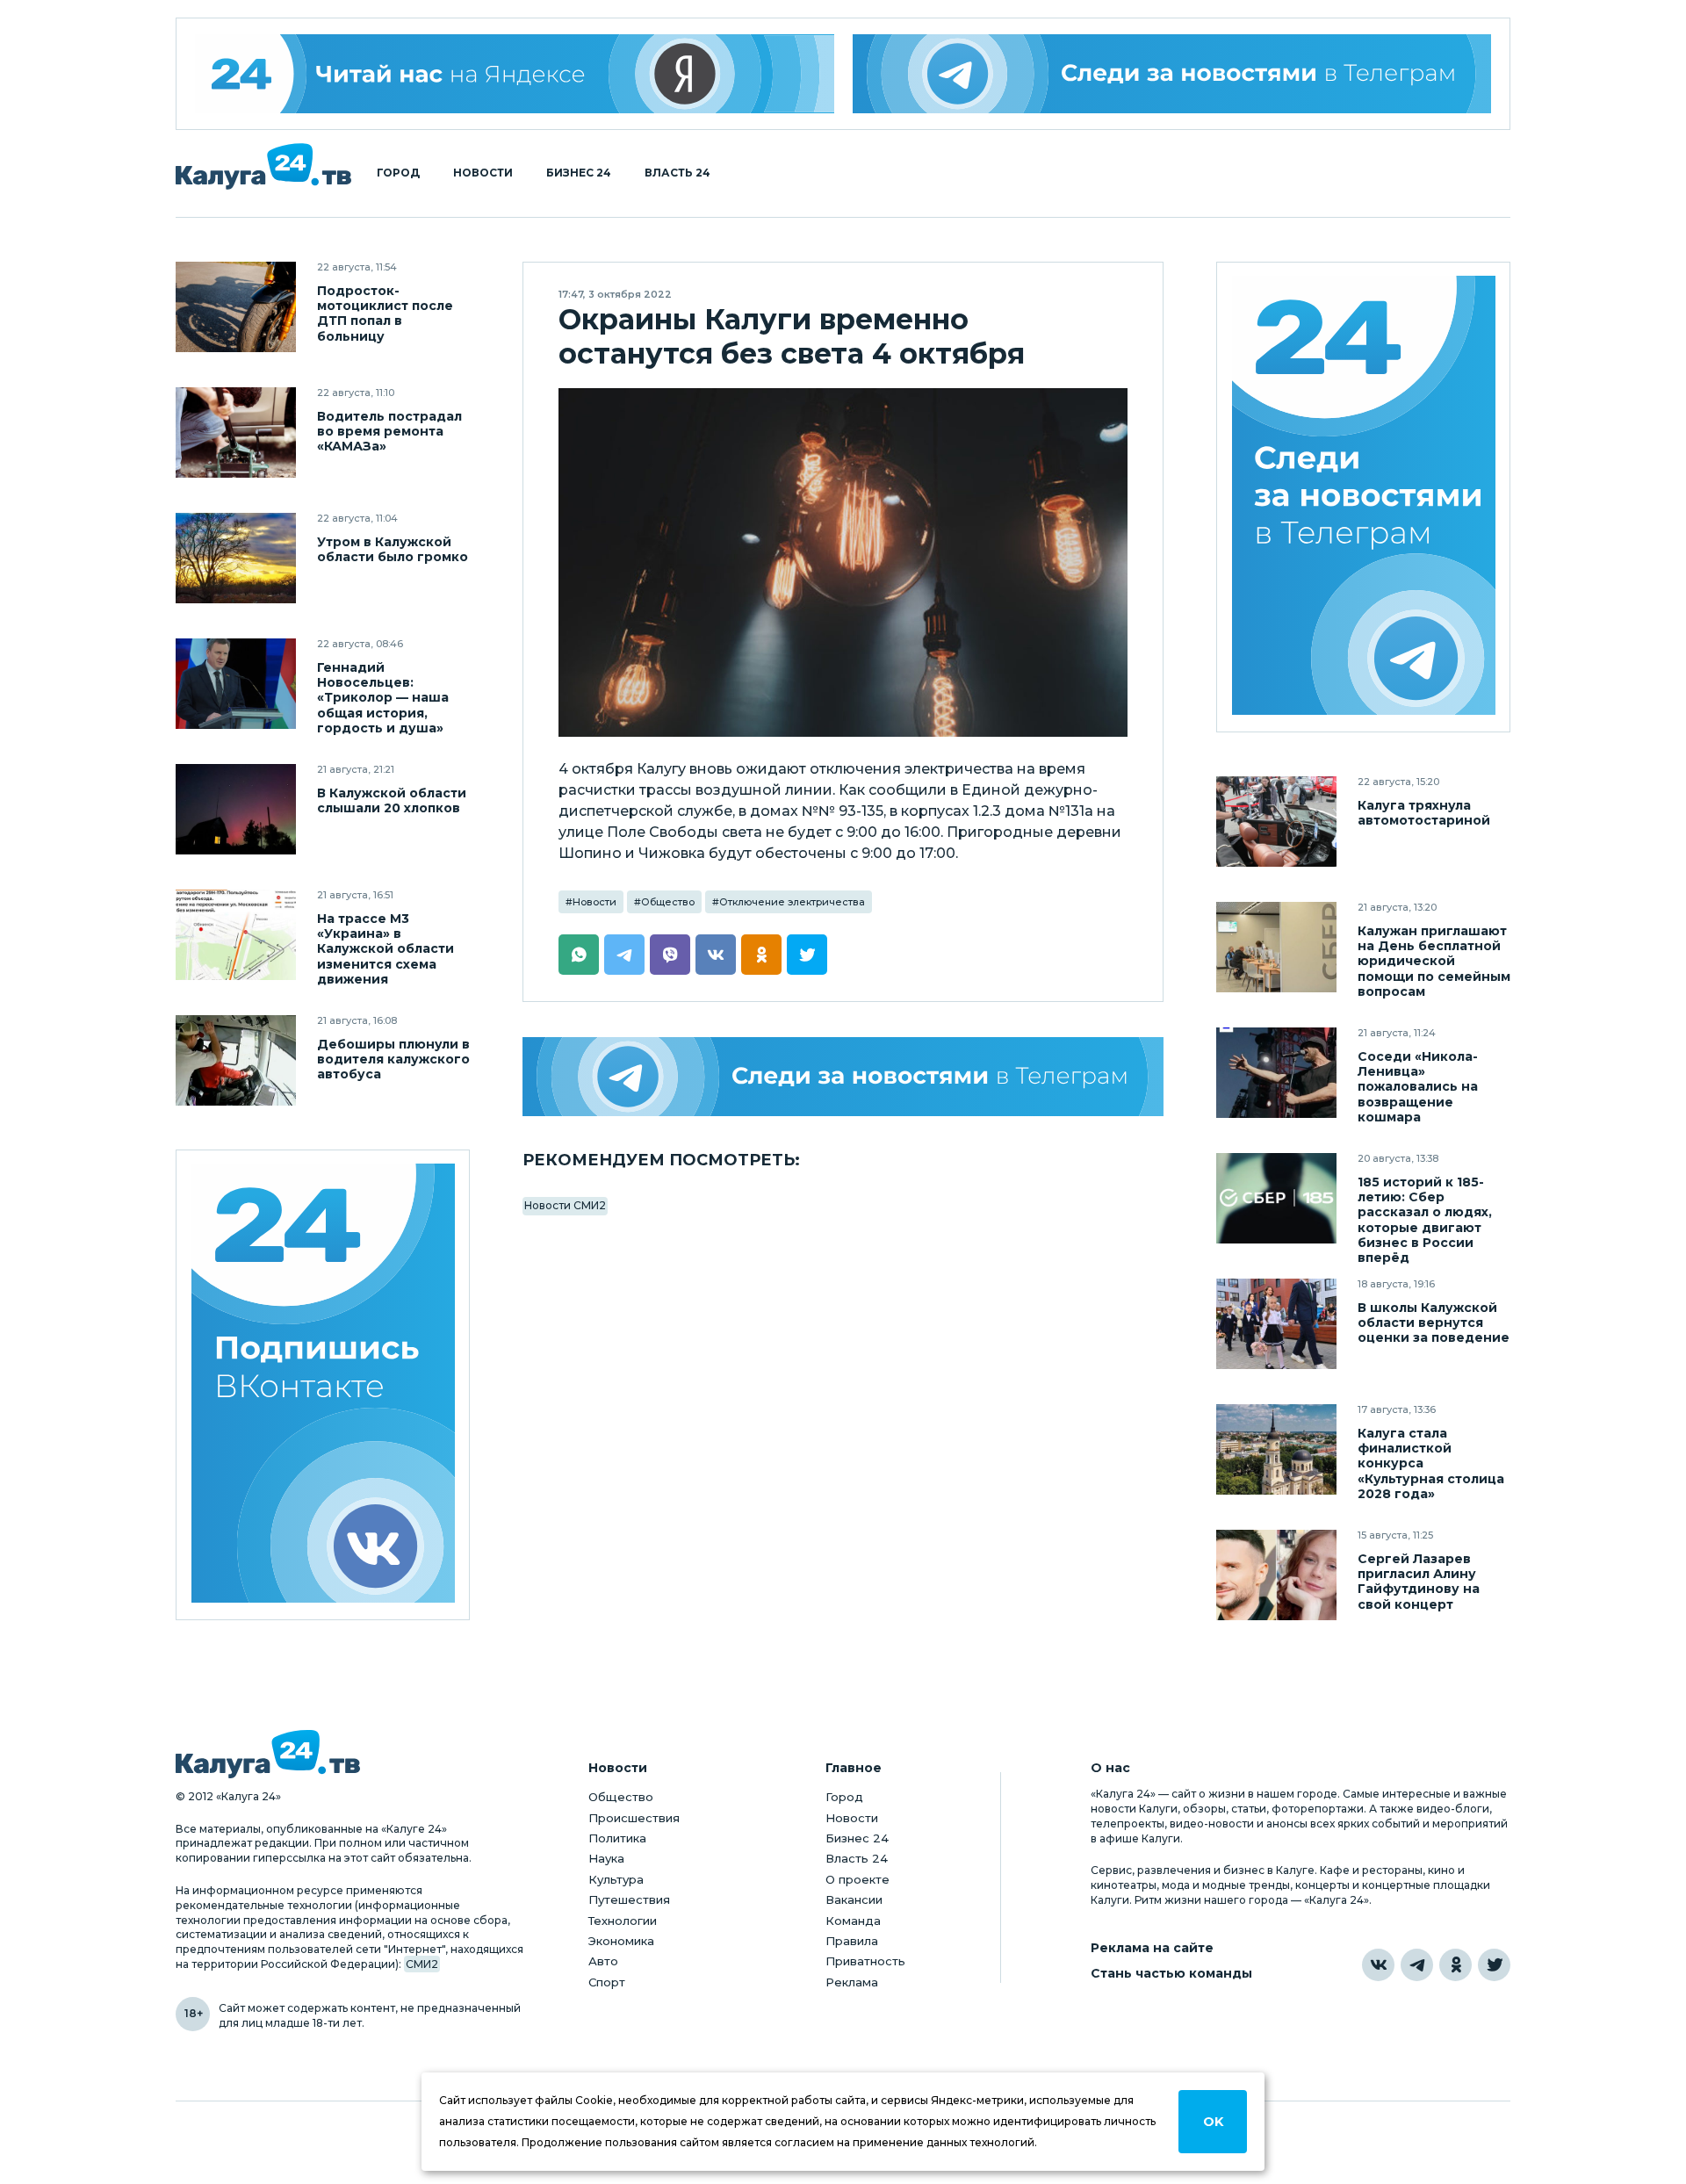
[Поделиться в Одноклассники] (761, 955)
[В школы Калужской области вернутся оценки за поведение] (1276, 1324)
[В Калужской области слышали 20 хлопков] (236, 809)
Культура (616, 1879)
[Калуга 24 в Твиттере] (1494, 1965)
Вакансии (854, 1899)
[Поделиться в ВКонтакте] (716, 955)
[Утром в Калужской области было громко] (236, 558)
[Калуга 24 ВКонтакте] (323, 1385)
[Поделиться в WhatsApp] (579, 955)
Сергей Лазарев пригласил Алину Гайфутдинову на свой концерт (1419, 1582)
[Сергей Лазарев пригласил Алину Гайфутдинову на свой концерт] (1276, 1575)
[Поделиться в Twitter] (807, 955)
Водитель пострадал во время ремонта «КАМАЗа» (389, 432)
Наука (606, 1858)
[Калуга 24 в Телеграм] (1364, 497)
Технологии (623, 1921)
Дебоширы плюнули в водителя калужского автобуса (393, 1060)
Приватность (865, 1961)
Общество (668, 902)
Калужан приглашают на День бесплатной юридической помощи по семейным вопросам (1434, 961)
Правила (852, 1941)
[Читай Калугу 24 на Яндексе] (515, 74)
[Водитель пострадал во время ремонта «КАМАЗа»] (236, 432)
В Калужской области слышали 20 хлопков (392, 801)
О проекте (857, 1879)
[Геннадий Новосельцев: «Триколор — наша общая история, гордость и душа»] (236, 684)
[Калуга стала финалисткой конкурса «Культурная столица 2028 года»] (1276, 1449)
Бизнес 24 (579, 173)
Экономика (621, 1941)
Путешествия (629, 1899)
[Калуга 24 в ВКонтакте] (1378, 1965)
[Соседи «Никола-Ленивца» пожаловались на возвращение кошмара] (1276, 1073)
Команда (853, 1921)
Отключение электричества (792, 902)
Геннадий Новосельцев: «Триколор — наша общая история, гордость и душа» (383, 698)
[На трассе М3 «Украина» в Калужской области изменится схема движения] (236, 935)
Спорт (607, 1982)
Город (398, 173)
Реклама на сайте (1152, 1948)
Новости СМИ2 (565, 1205)
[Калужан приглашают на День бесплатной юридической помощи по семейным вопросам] (1276, 947)
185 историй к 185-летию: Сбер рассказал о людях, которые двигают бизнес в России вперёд (1425, 1220)
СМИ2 (422, 1964)
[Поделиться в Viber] (670, 955)
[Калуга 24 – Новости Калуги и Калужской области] (263, 166)
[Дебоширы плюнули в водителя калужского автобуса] (236, 1060)
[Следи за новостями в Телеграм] (1172, 74)
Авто (603, 1961)
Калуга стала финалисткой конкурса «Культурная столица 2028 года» (1431, 1463)
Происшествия (634, 1818)
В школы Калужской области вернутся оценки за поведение (1434, 1323)
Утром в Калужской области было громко (393, 550)
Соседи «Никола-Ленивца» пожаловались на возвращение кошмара (1418, 1087)
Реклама (852, 1982)
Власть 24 (677, 173)
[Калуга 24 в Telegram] (1417, 1965)
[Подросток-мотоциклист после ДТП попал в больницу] (236, 307)
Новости (483, 173)
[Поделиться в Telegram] (624, 955)
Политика (617, 1838)
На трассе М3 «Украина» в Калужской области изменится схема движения (385, 949)
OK (1213, 2122)
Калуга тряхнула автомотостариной (1424, 813)
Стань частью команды (1171, 1974)
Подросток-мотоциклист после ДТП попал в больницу (385, 314)
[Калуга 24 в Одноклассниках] (1455, 1965)
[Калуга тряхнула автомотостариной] (1276, 822)
